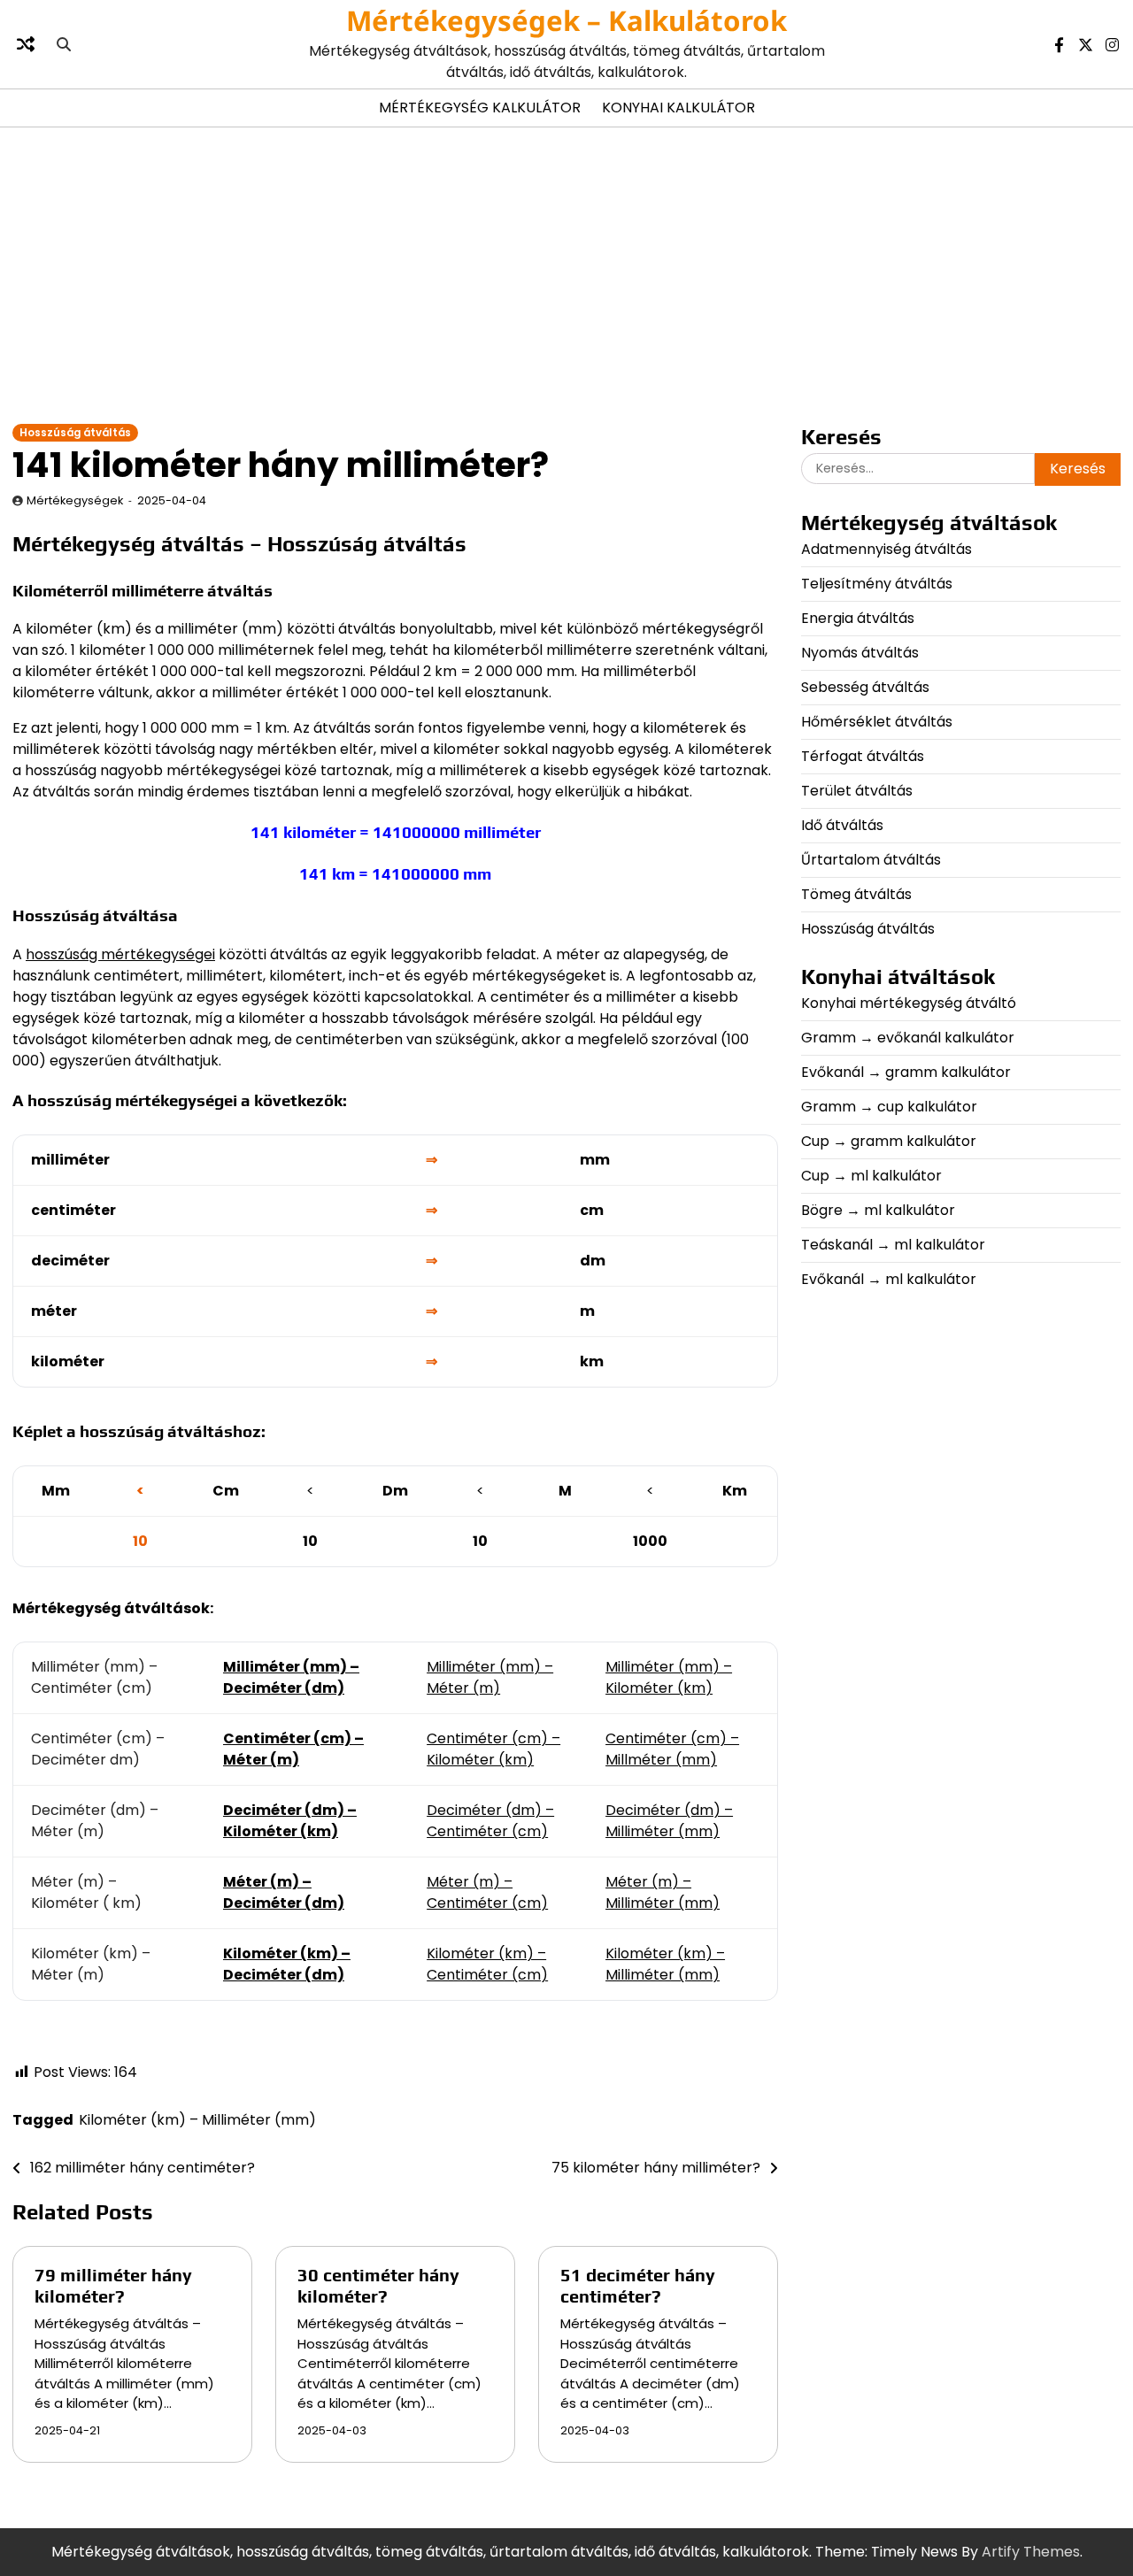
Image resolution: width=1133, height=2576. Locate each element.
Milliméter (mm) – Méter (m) (490, 1677)
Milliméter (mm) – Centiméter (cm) (94, 1677)
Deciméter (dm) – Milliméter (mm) (669, 1821)
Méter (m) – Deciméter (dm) (284, 1892)
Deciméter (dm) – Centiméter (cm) (490, 1821)
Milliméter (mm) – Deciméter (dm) (291, 1677)
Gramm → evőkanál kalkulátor (908, 1038)
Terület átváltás (857, 791)
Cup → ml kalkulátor (871, 1176)
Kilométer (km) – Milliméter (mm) (665, 1964)
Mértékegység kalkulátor (480, 108)
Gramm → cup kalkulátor (889, 1107)
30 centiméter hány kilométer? (378, 2285)
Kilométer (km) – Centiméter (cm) (487, 1964)
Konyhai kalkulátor (678, 108)
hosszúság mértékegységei (120, 954)
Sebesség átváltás (865, 687)
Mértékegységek (75, 500)
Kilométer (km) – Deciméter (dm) (287, 1964)
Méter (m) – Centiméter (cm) (487, 1892)
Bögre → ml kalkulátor (878, 1210)
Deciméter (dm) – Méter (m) (95, 1821)
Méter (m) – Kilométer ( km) (86, 1892)
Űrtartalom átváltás (871, 860)
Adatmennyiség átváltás (886, 549)
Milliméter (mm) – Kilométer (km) (669, 1677)
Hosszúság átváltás (75, 433)
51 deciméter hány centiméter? (638, 2285)
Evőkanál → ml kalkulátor (889, 1279)
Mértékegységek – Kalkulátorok (566, 20)
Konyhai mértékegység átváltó (909, 1003)
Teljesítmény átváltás (877, 584)
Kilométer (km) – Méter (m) (91, 1964)
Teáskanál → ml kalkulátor (893, 1245)
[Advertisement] (566, 274)
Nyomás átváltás (860, 653)
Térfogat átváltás (863, 756)
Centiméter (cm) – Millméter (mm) (672, 1749)
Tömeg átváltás (856, 894)
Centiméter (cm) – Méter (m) (293, 1749)
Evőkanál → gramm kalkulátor (906, 1072)
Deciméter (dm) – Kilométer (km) (290, 1821)
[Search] (64, 44)
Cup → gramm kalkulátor (889, 1141)
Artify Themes (1031, 2552)
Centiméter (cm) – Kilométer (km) (493, 1749)
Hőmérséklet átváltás (877, 722)
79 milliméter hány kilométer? (113, 2285)
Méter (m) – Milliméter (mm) (663, 1892)
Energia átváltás (858, 618)
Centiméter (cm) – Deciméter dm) (98, 1749)
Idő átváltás (842, 825)
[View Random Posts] (26, 44)
